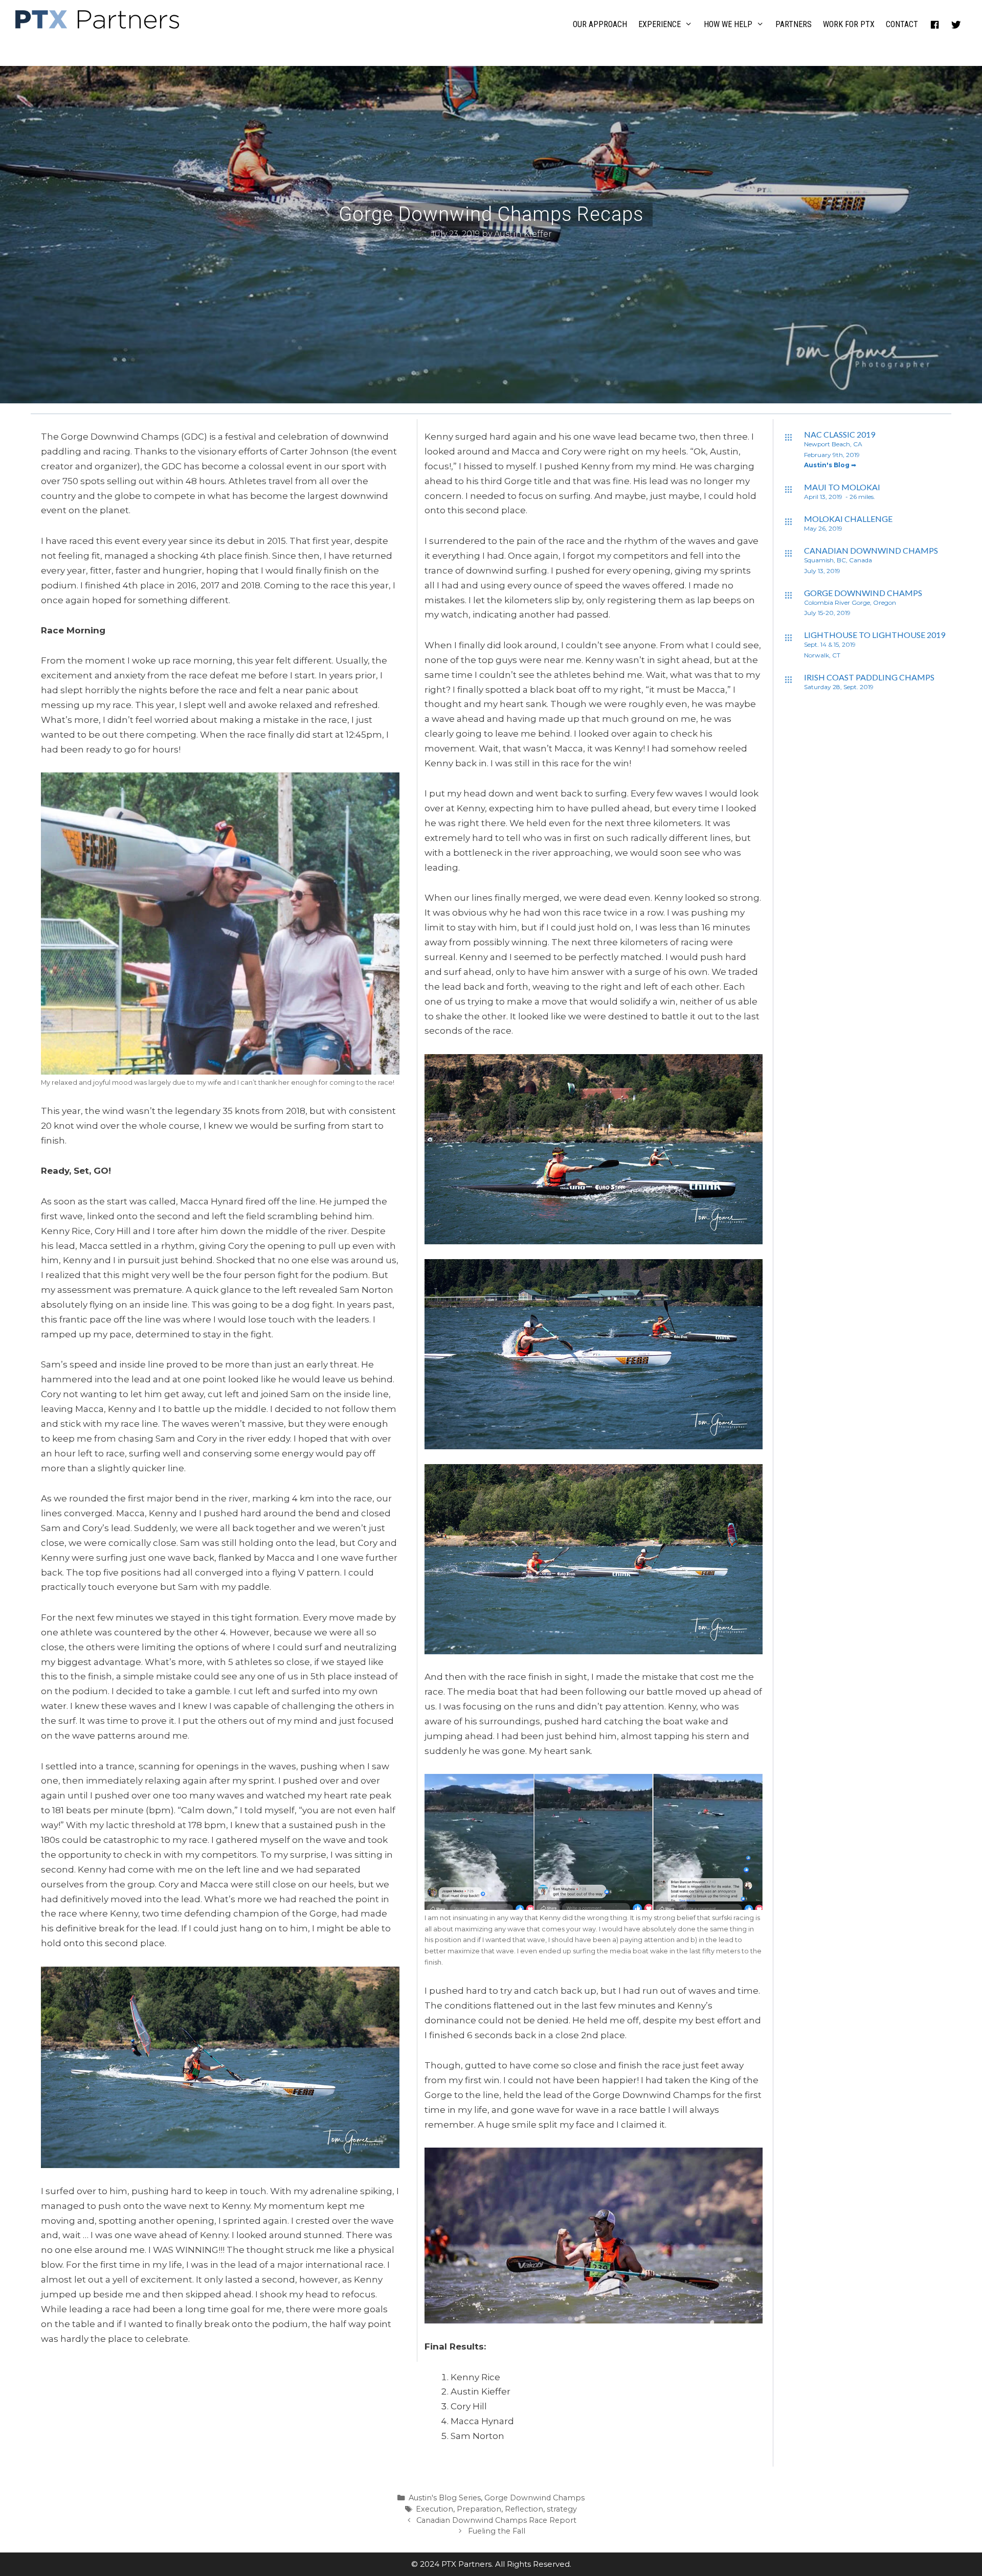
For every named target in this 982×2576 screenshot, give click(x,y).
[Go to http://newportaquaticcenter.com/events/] (794, 464)
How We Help (728, 24)
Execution (434, 2509)
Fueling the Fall (497, 2531)
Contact (902, 24)
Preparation (479, 2509)
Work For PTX (849, 24)
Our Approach (600, 24)
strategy (562, 2509)
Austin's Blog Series (445, 2498)
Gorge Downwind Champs (534, 2498)
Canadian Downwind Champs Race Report (496, 2520)
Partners (794, 24)
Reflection (524, 2509)
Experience (660, 24)
